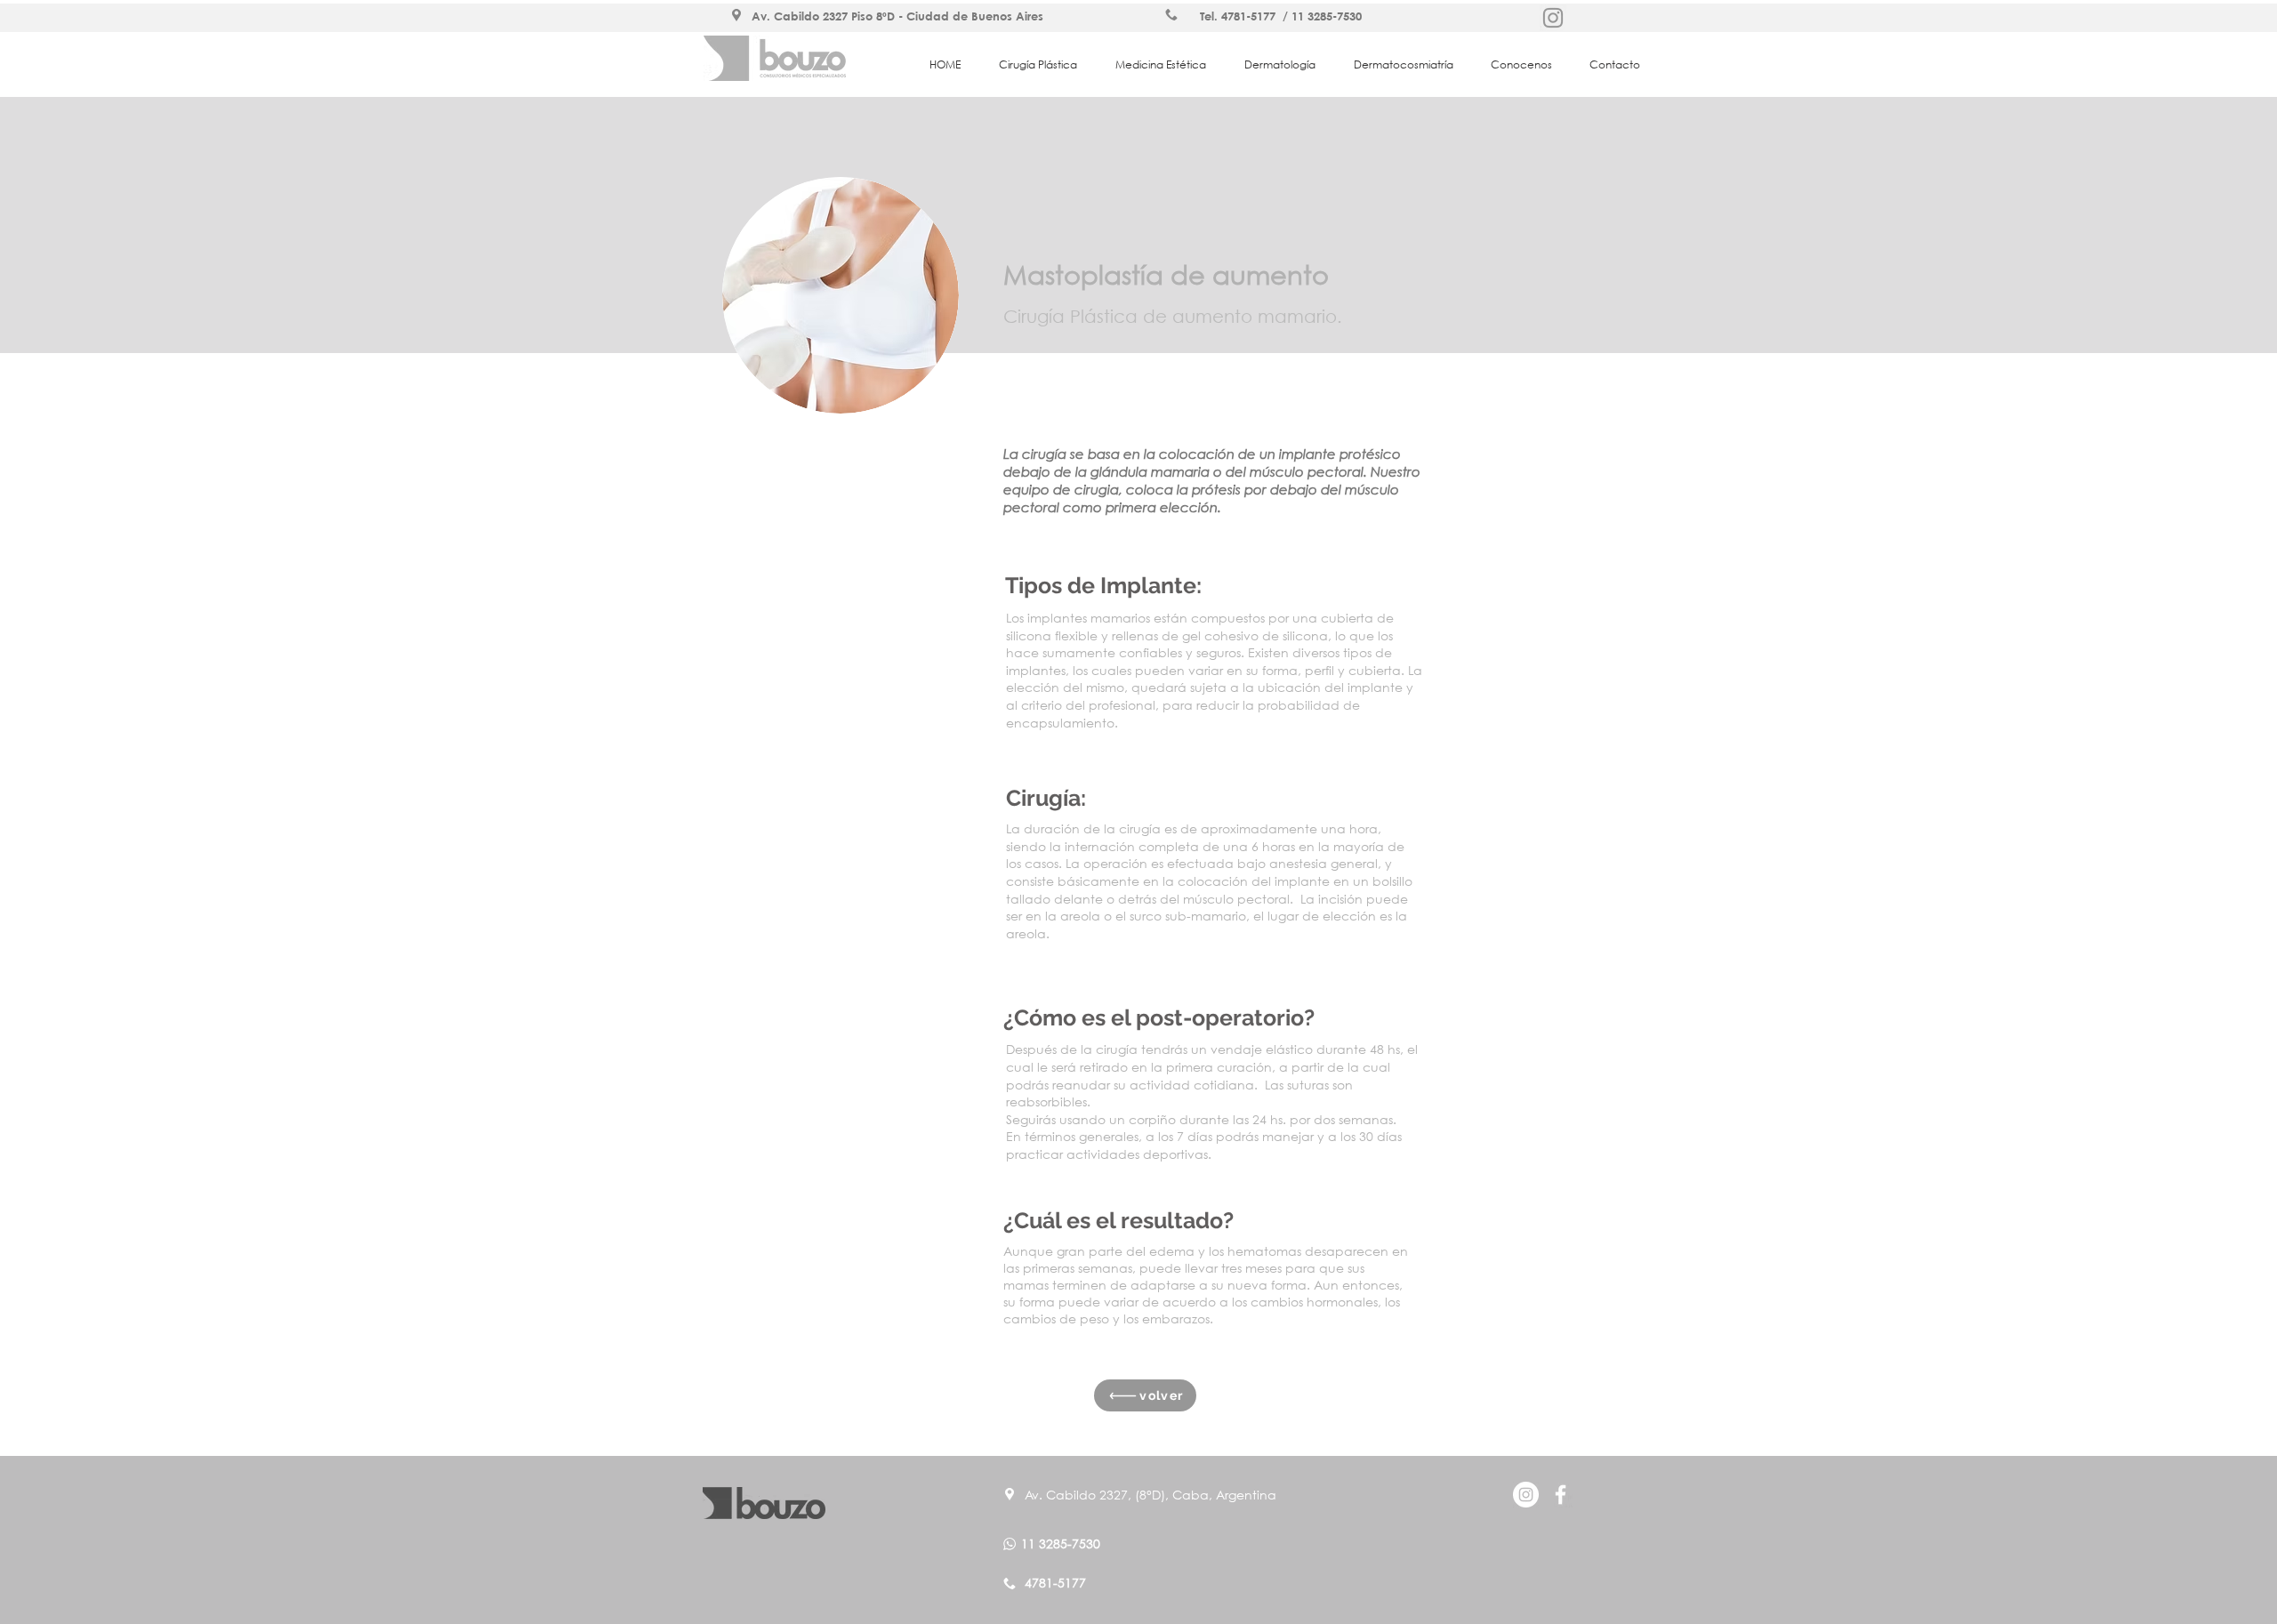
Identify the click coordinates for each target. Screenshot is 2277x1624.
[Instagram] (1553, 18)
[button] (1044, 64)
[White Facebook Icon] (1561, 1495)
